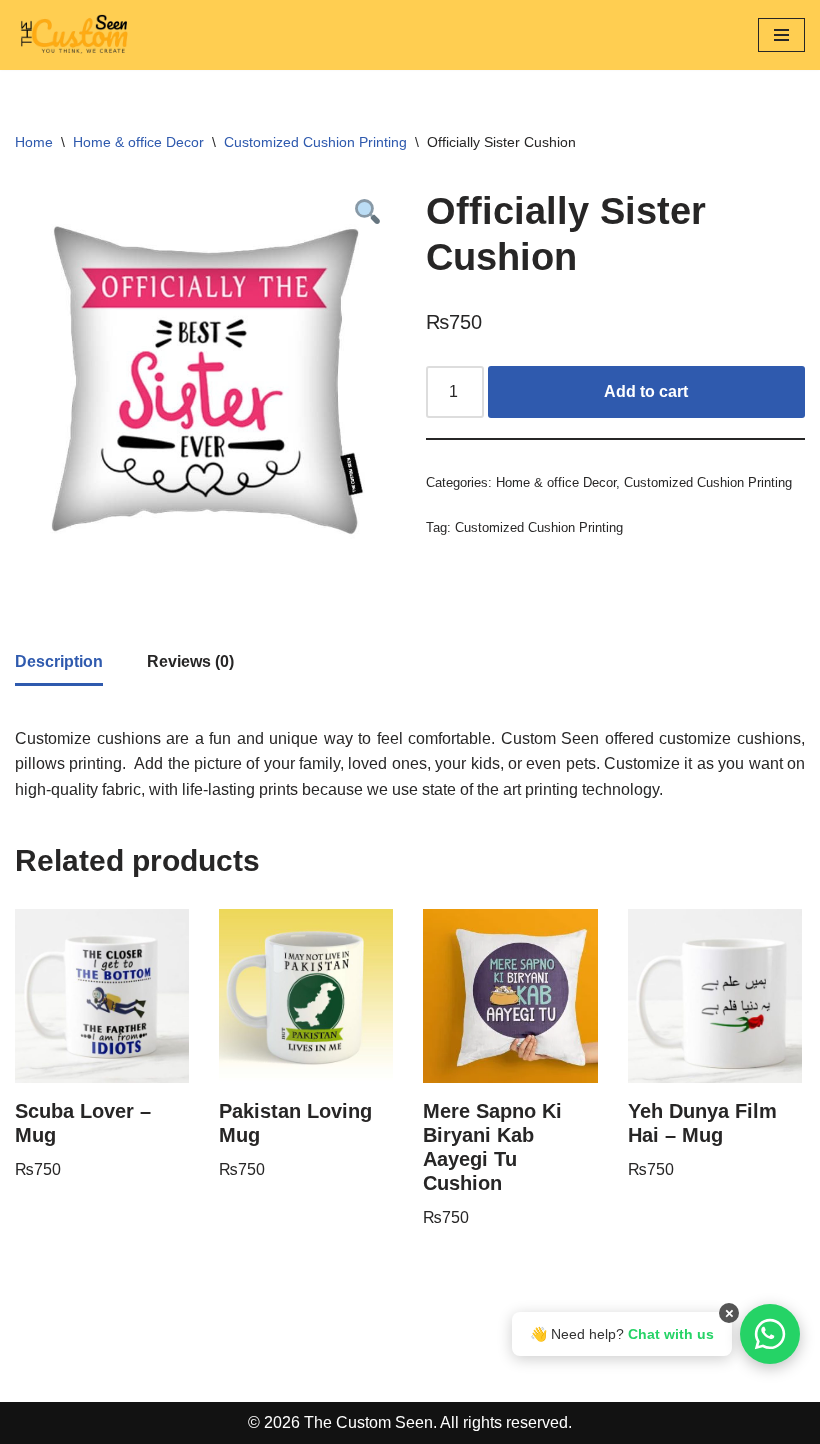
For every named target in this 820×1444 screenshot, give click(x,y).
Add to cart (646, 391)
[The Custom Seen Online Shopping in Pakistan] (75, 35)
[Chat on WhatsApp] (770, 1334)
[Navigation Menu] (781, 35)
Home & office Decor (138, 142)
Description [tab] (59, 661)
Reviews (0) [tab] (190, 661)
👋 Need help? (622, 1334)
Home (34, 142)
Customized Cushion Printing (315, 142)
